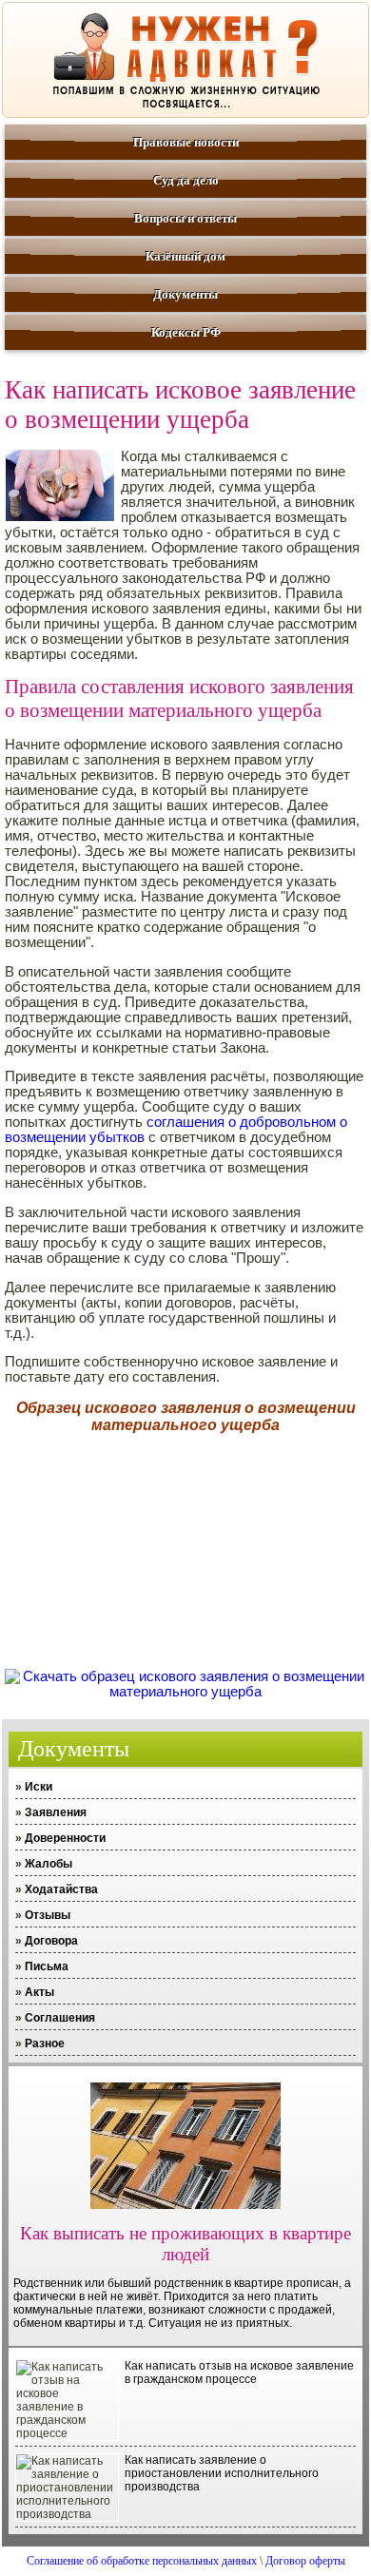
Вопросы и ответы (185, 218)
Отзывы (48, 1915)
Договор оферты (305, 2561)
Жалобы (49, 1864)
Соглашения (60, 2018)
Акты (39, 1992)
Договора (51, 1941)
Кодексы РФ (186, 332)
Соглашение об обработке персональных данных (142, 2561)
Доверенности (65, 1838)
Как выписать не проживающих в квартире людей (185, 2244)
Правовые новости (186, 142)
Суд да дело (186, 180)
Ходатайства (61, 1889)
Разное (45, 2043)
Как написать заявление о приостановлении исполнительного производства (222, 2473)
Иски (39, 1787)
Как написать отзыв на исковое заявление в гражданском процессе (239, 2373)
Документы (185, 294)
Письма (47, 1966)
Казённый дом (185, 256)
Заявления (56, 1812)
